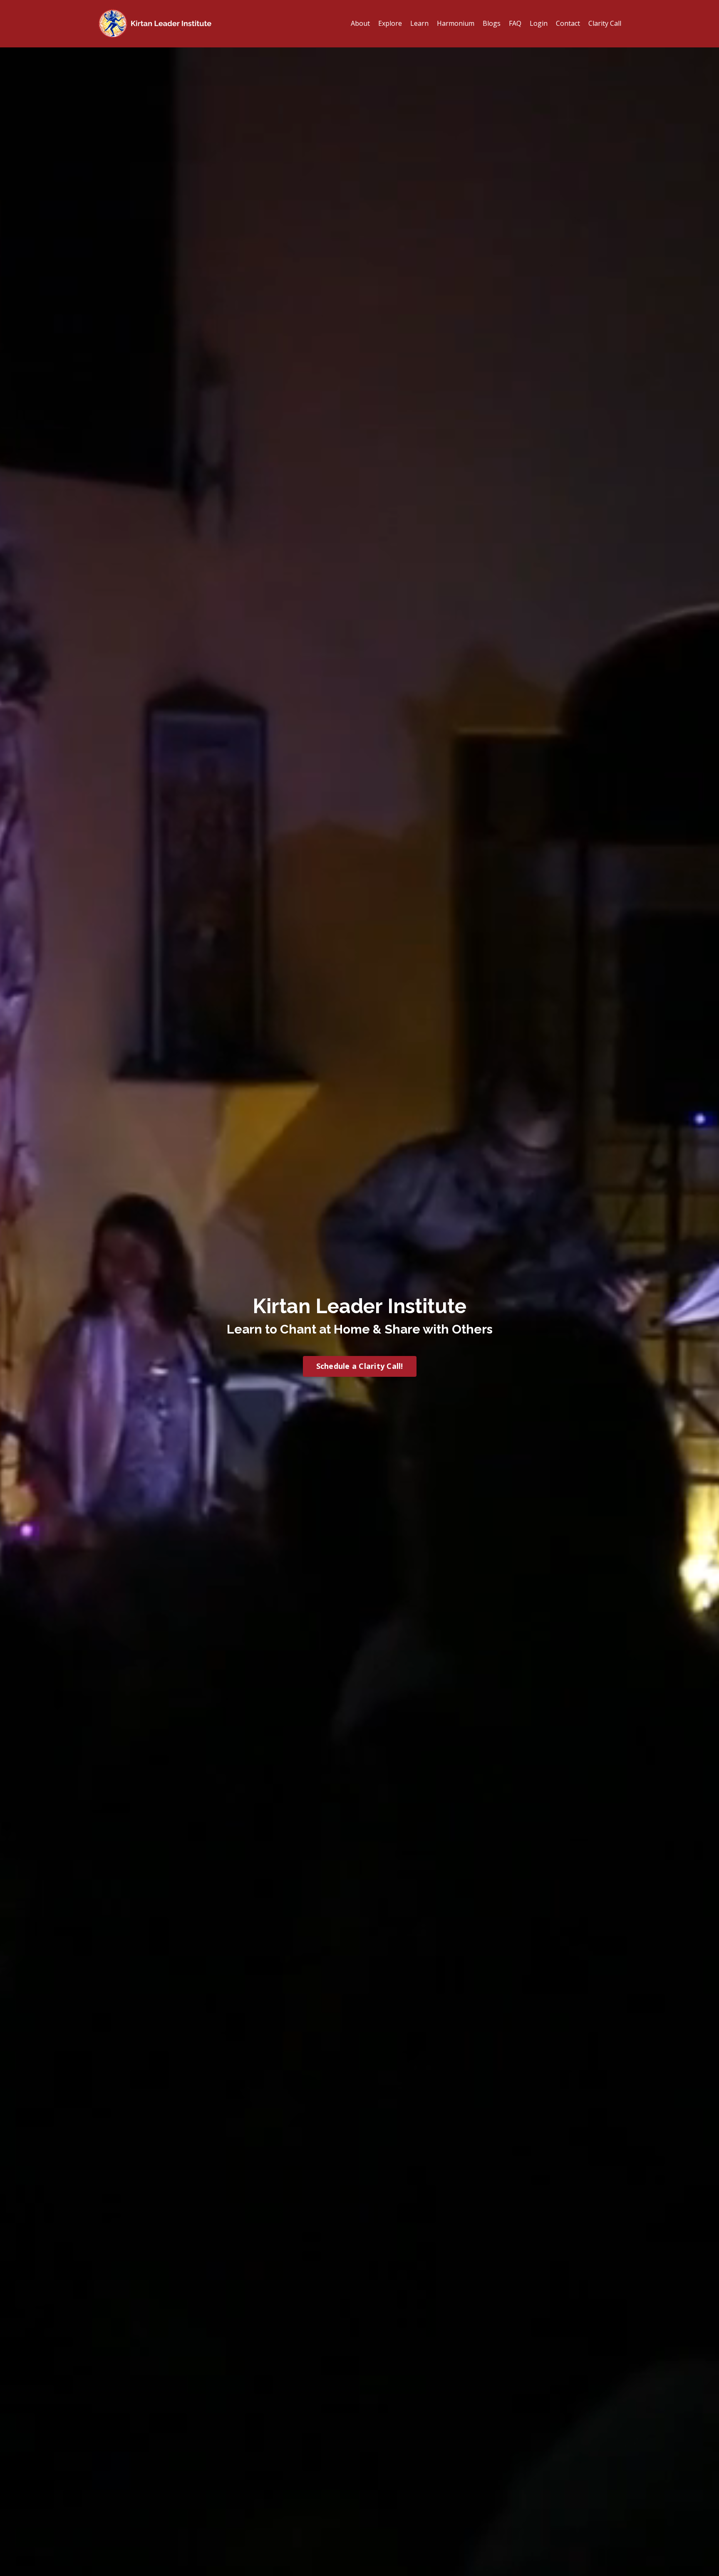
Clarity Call (605, 23)
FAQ (515, 23)
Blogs (492, 23)
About (360, 23)
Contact (568, 23)
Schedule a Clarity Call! (360, 1366)
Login (539, 23)
